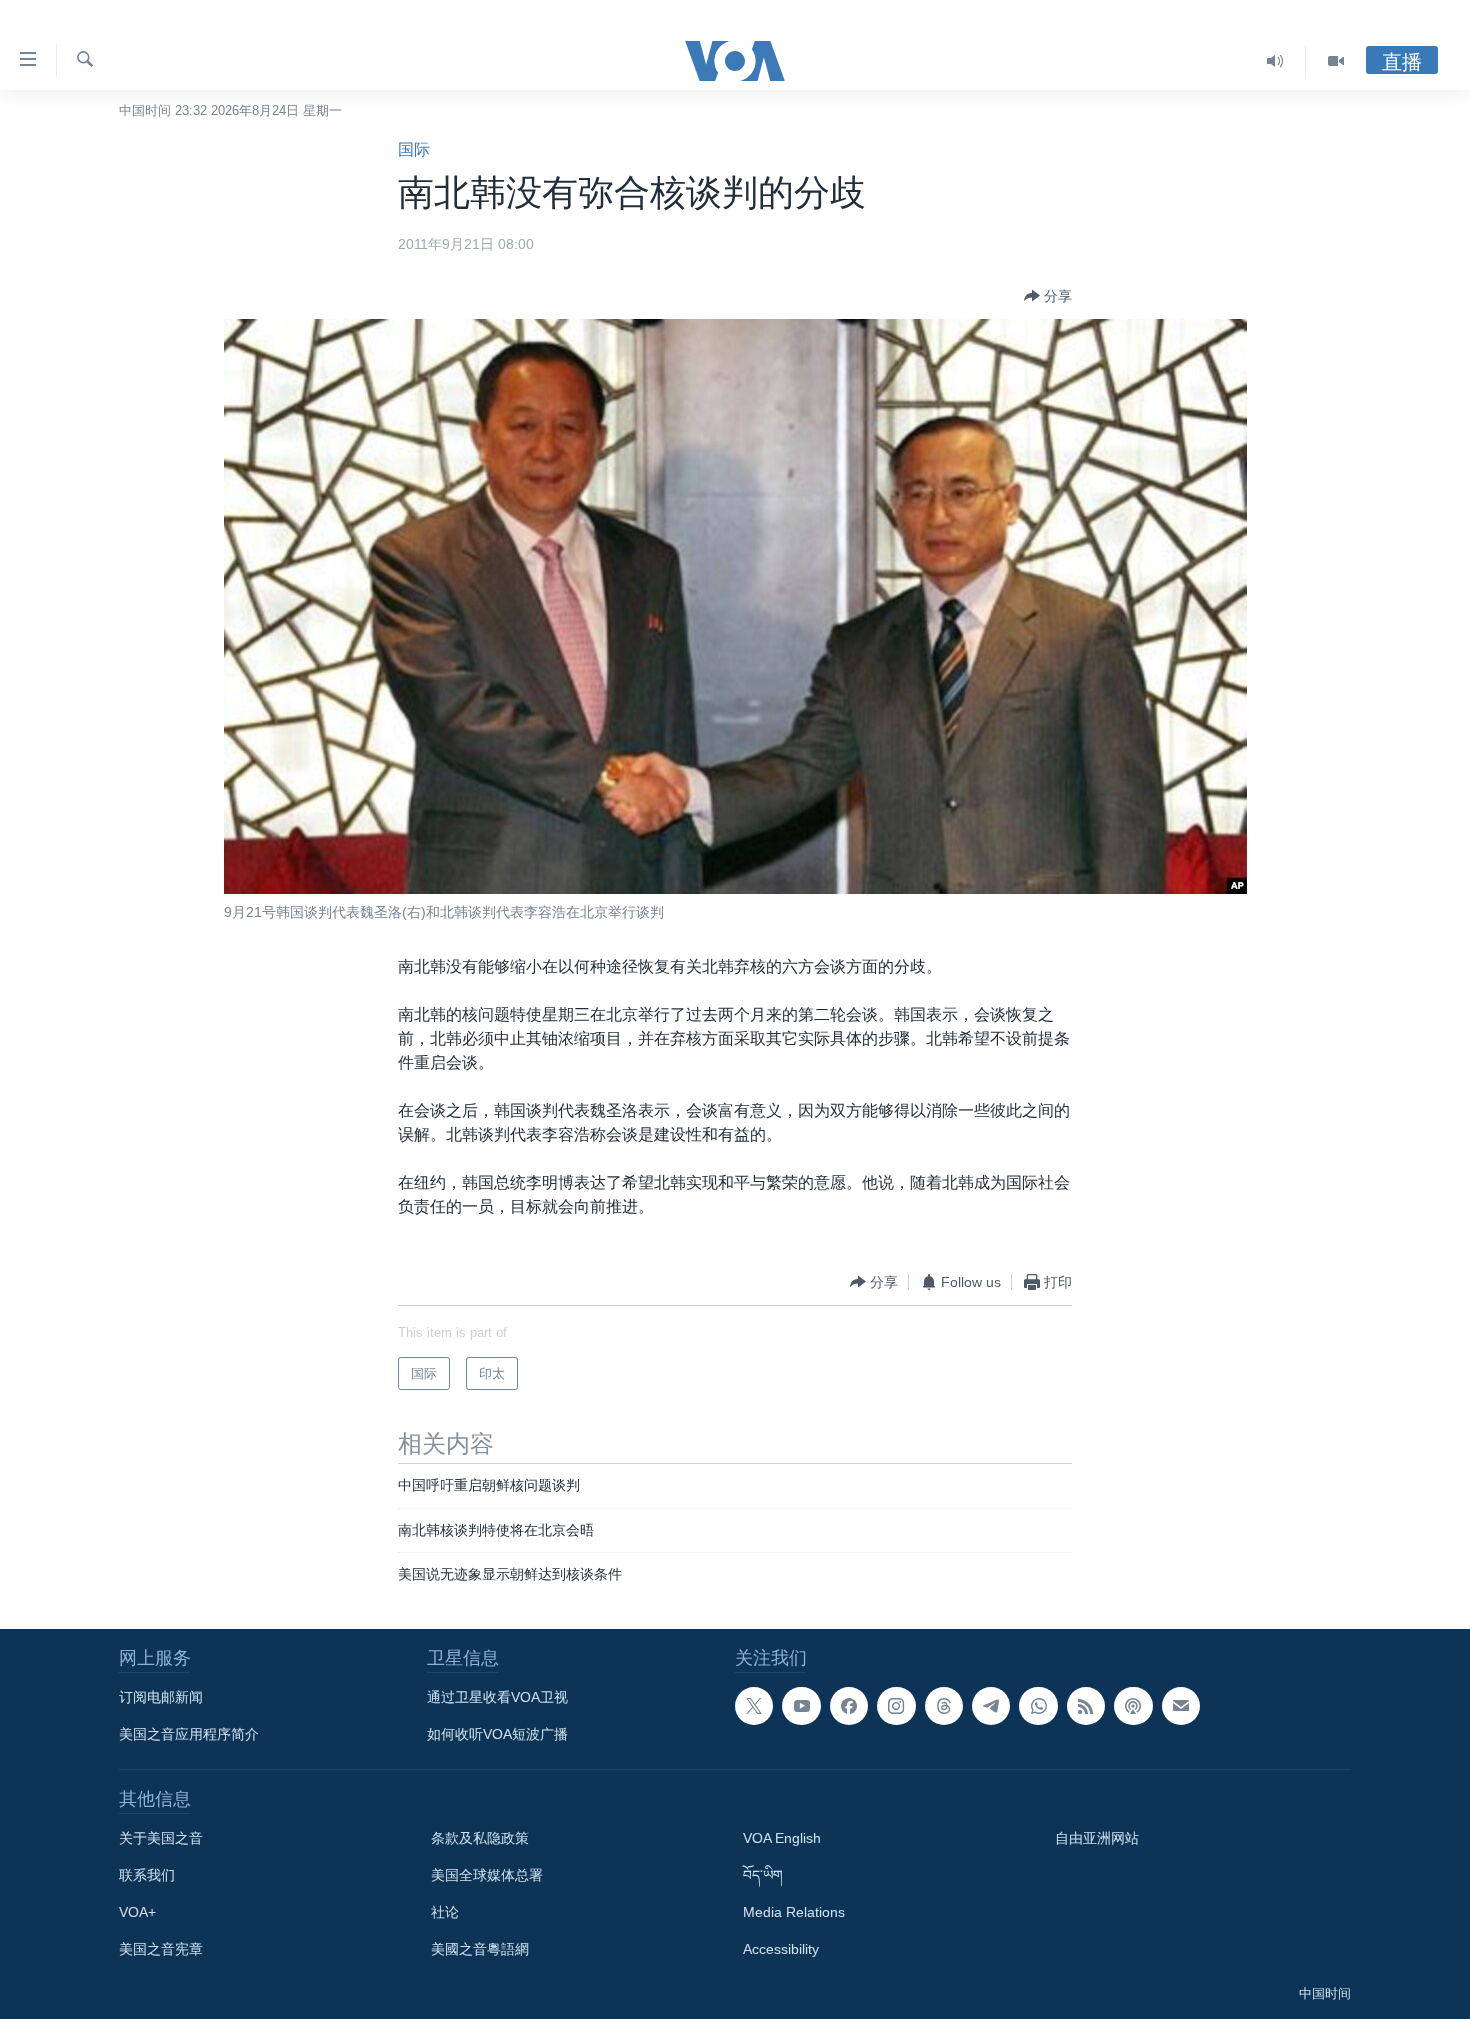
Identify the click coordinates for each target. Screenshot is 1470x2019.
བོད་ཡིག (763, 1875)
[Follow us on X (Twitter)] (754, 1706)
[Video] (1336, 61)
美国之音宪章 (161, 1949)
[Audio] (1275, 61)
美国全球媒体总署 (487, 1875)
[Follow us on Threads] (944, 1706)
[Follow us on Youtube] (801, 1706)
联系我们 (147, 1875)
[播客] (1133, 1706)
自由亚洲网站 (1097, 1838)
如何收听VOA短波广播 (497, 1734)
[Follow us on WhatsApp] (1038, 1706)
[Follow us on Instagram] (896, 1706)
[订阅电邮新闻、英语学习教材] (1181, 1706)
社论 (445, 1912)
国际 (414, 149)
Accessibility (781, 1949)
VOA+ (137, 1912)
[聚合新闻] (1086, 1706)
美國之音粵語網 (480, 1949)
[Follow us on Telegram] (991, 1706)
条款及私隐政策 (480, 1838)
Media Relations (794, 1912)
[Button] (1048, 296)
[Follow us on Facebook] (849, 1706)
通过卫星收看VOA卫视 (497, 1697)
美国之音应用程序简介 (189, 1734)
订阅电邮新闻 (161, 1697)
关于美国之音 (161, 1838)
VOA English (782, 1838)
